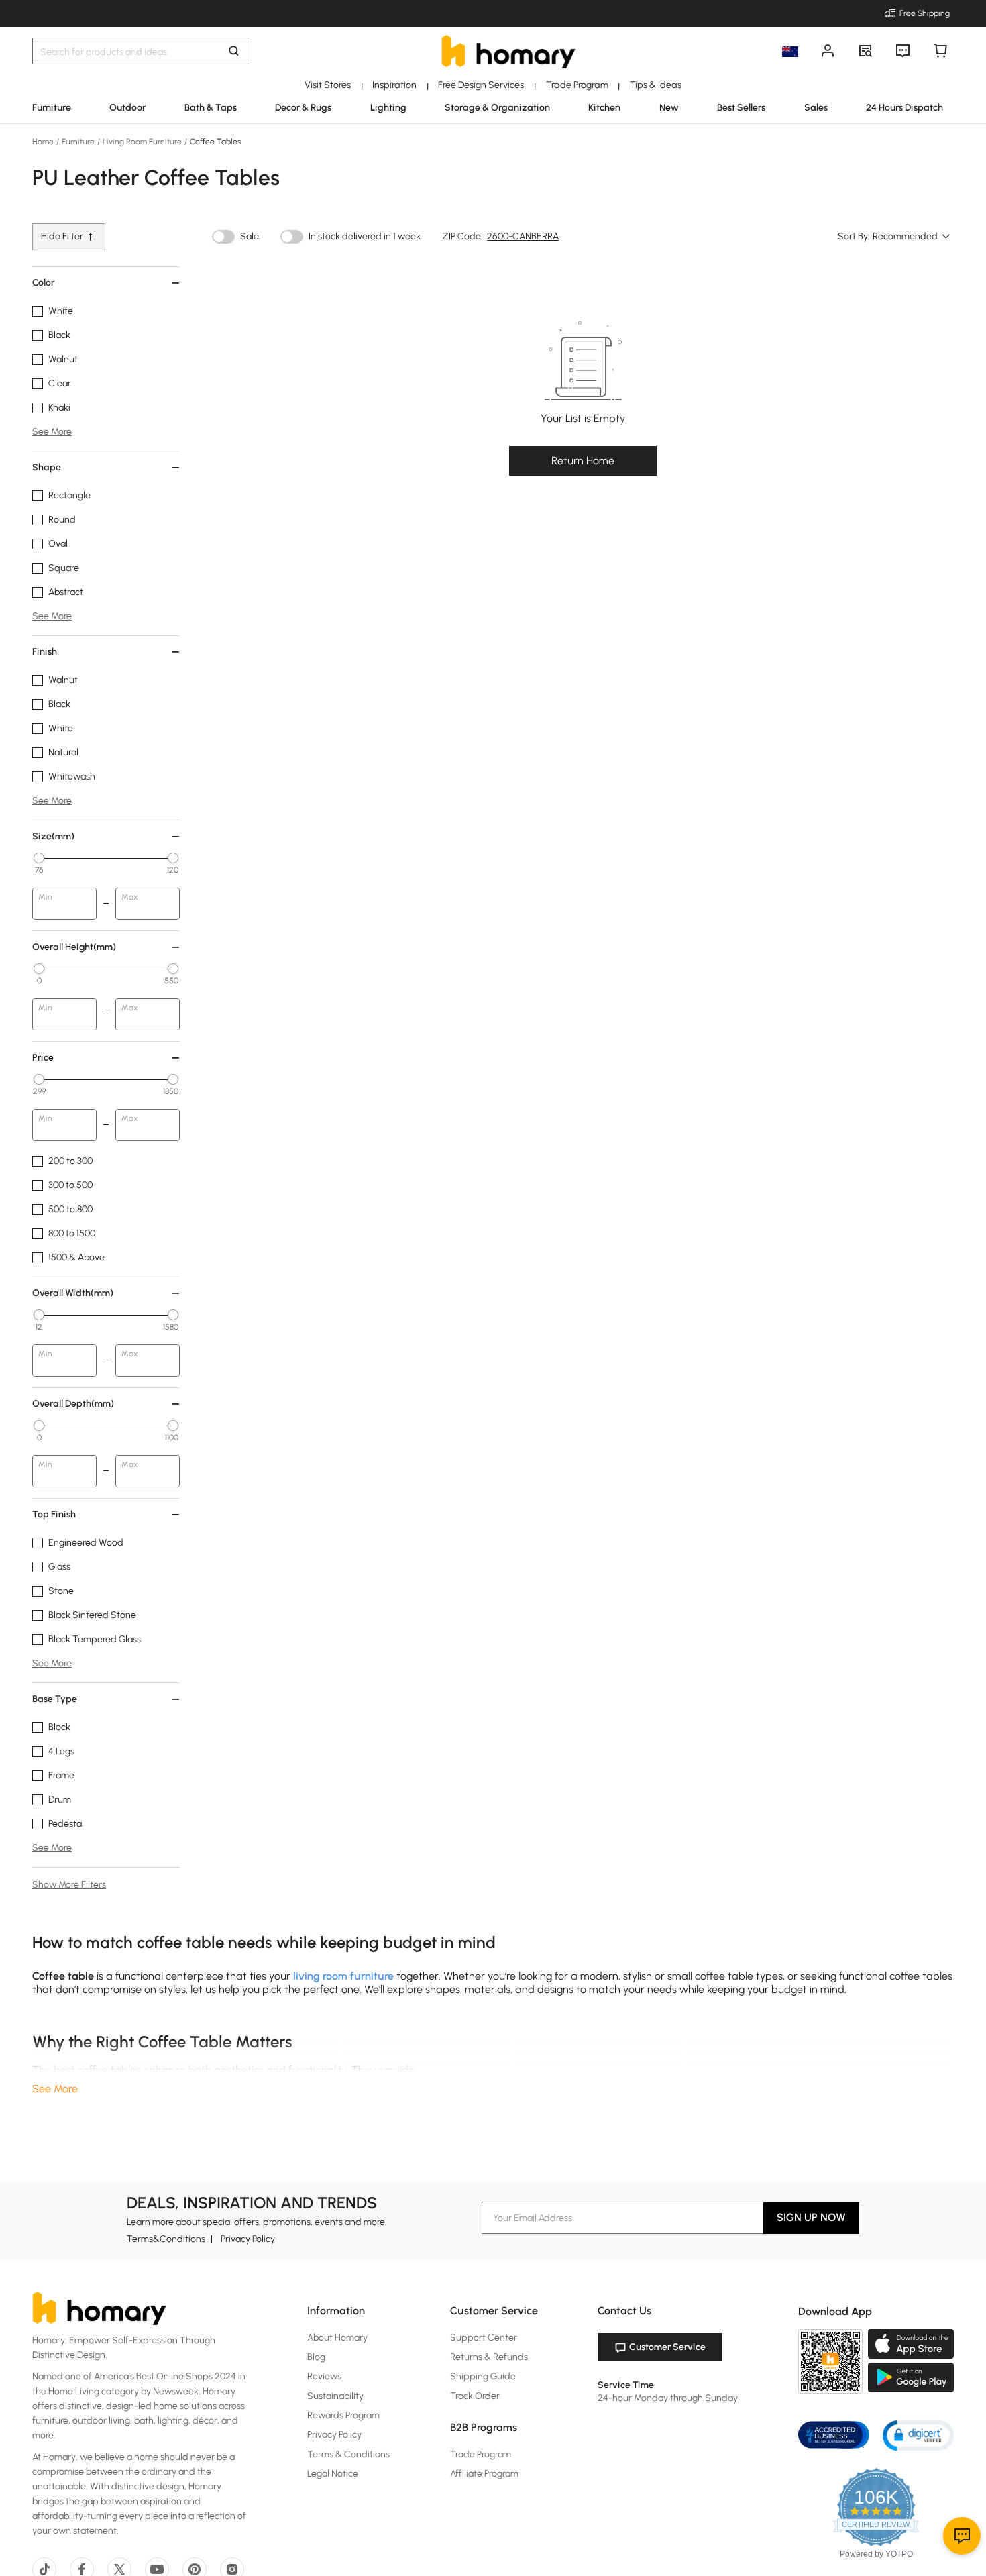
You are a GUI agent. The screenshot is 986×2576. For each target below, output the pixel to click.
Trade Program (481, 2454)
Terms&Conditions (166, 2239)
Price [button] (43, 1058)
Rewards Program (343, 2415)
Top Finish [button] (54, 1514)
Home (44, 142)
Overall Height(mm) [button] (74, 947)
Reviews (324, 2376)
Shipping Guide (483, 2376)
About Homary (337, 2338)
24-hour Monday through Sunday (668, 2398)
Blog (316, 2357)
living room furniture (343, 1976)
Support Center (484, 2338)
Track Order (475, 2396)
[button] (918, 2435)
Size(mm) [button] (53, 836)
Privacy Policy (248, 2239)
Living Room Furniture (142, 142)
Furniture (78, 142)
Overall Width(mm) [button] (73, 1293)
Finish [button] (45, 652)
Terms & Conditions (348, 2454)
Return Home (583, 461)
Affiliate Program (484, 2474)
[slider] (39, 858)
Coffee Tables (214, 142)
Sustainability (335, 2396)
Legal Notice (333, 2474)
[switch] (223, 237)
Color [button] (43, 283)
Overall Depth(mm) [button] (73, 1404)
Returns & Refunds (489, 2357)
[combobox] (912, 237)
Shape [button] (47, 467)
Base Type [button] (55, 1699)
